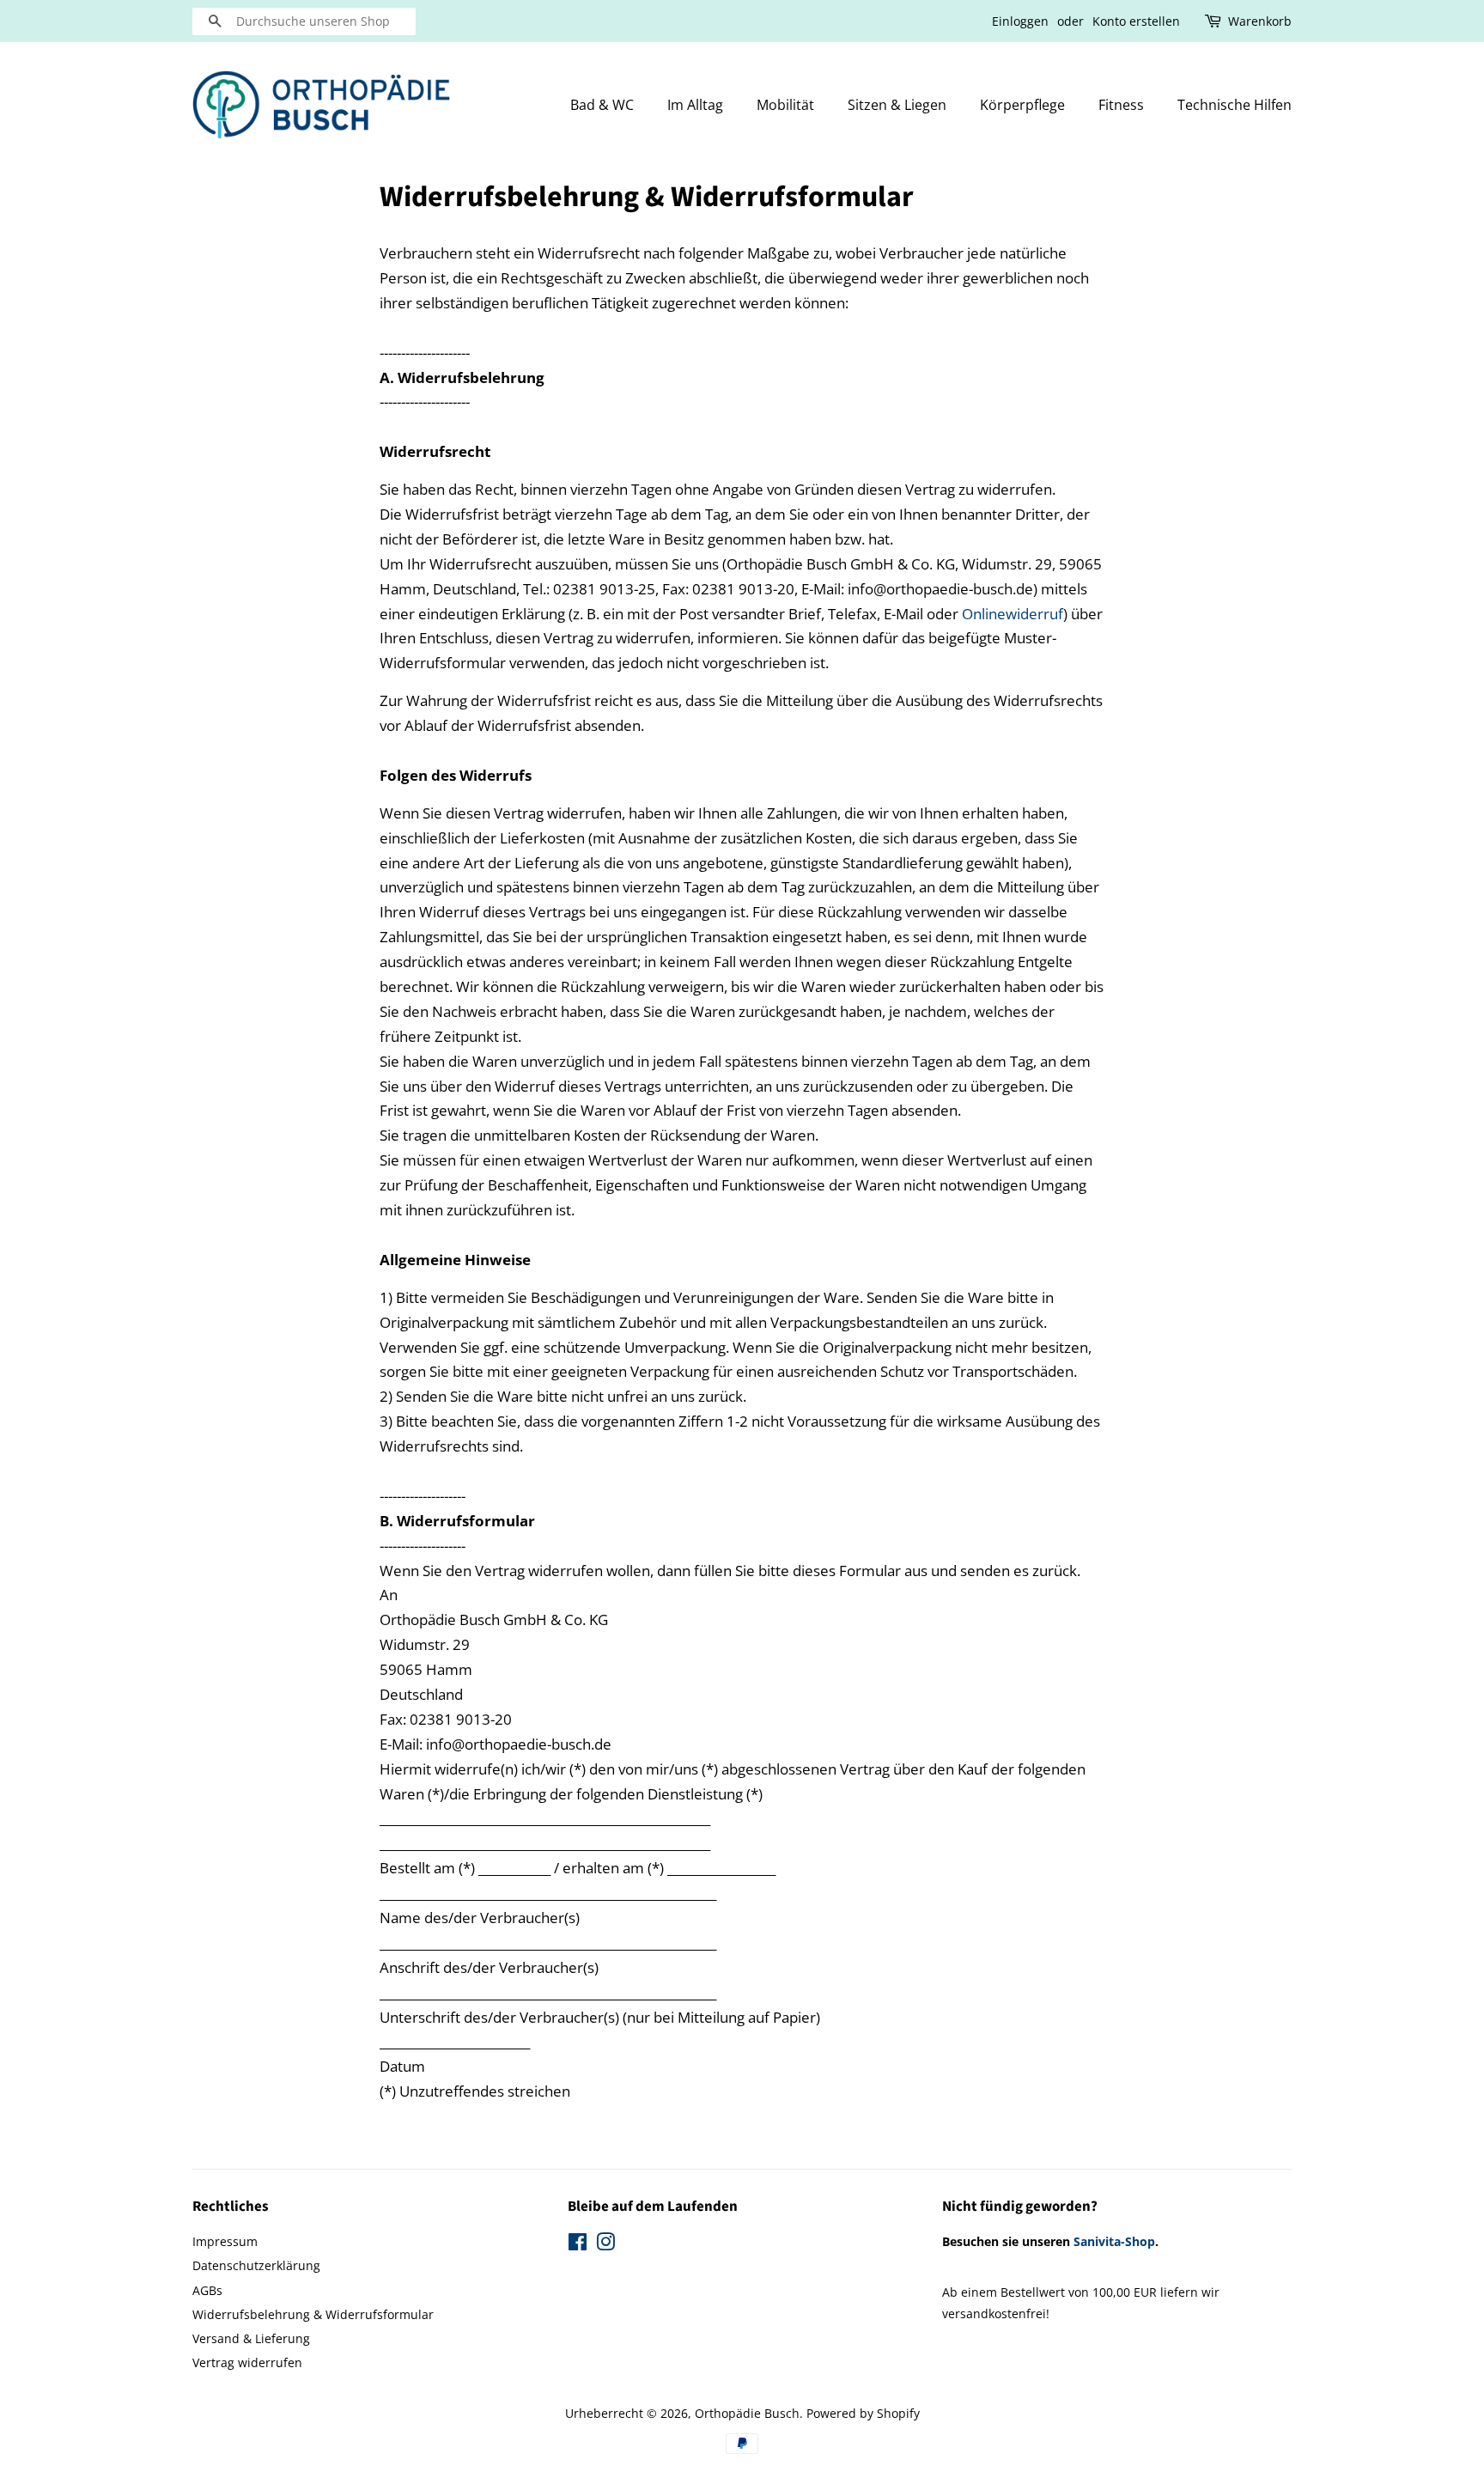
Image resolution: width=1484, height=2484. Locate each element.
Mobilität (785, 105)
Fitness (1121, 105)
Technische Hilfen (1235, 105)
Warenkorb (1260, 21)
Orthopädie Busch (747, 2413)
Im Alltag (695, 105)
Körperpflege (1022, 105)
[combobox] (304, 21)
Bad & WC (602, 105)
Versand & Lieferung (251, 2338)
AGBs (207, 2290)
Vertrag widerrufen (247, 2362)
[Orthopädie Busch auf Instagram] (605, 2245)
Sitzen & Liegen (897, 105)
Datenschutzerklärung (256, 2265)
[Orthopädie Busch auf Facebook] (578, 2245)
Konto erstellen (1136, 21)
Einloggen (1020, 21)
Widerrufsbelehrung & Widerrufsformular (313, 2314)
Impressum (225, 2241)
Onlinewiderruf (1013, 614)
